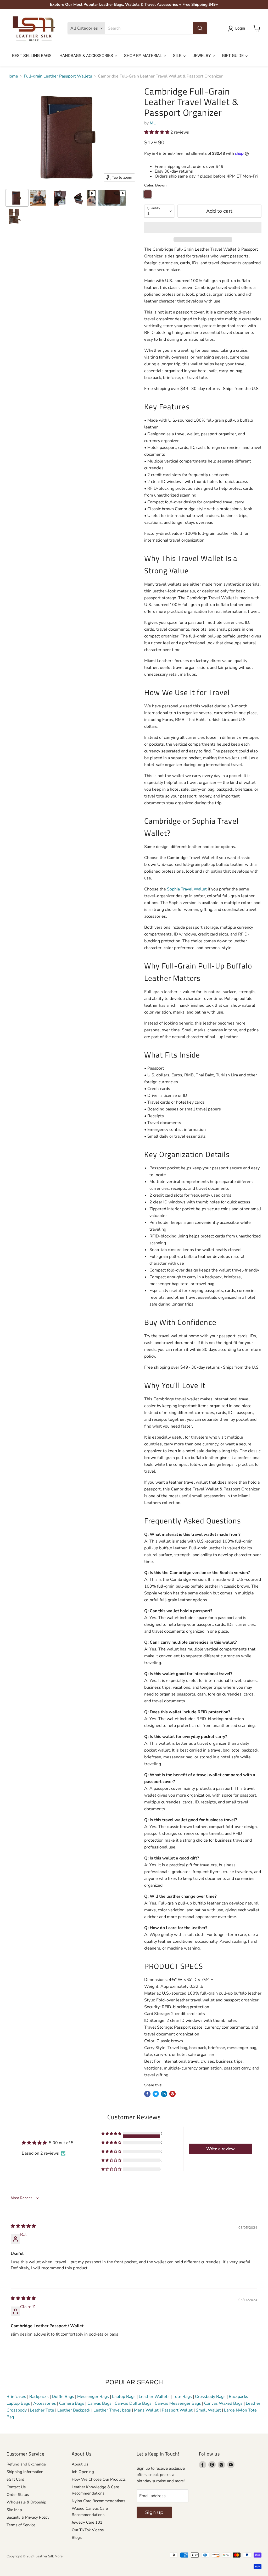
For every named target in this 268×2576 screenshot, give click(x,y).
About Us (80, 2464)
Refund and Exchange (26, 2464)
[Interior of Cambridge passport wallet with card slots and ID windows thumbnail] (14, 216)
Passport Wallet (177, 2410)
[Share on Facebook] (147, 2094)
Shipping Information (25, 2472)
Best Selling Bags (32, 56)
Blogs (77, 2538)
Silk (178, 56)
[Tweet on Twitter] (156, 2094)
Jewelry (202, 56)
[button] (157, 132)
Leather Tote (42, 2410)
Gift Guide (233, 56)
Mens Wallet (146, 2410)
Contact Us (16, 2487)
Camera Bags (72, 2403)
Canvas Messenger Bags (178, 2403)
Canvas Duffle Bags (134, 2403)
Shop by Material (144, 56)
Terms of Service (21, 2525)
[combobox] (149, 28)
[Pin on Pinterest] (172, 2094)
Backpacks (39, 2397)
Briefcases (17, 2397)
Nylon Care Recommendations (98, 2501)
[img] (23, 2226)
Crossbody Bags (210, 2397)
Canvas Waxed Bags (223, 2403)
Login (240, 28)
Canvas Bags (99, 2403)
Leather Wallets (154, 2397)
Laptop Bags (124, 2397)
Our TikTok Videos (88, 2530)
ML (153, 123)
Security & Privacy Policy (28, 2517)
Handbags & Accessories (87, 56)
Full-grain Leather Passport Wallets (58, 76)
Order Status (18, 2495)
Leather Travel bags (112, 2410)
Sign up (154, 2512)
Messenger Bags (93, 2397)
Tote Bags (182, 2397)
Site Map (14, 2510)
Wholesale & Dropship (26, 2502)
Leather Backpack (74, 2410)
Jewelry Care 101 (87, 2522)
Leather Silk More (49, 2556)
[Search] (200, 28)
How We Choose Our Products (99, 2479)
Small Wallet (208, 2410)
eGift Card (15, 2479)
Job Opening (83, 2472)
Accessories (45, 2403)
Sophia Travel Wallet (187, 889)
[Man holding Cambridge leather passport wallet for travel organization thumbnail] (38, 198)
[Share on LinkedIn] (164, 2094)
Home (12, 76)
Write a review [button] (220, 2149)
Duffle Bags (63, 2397)
